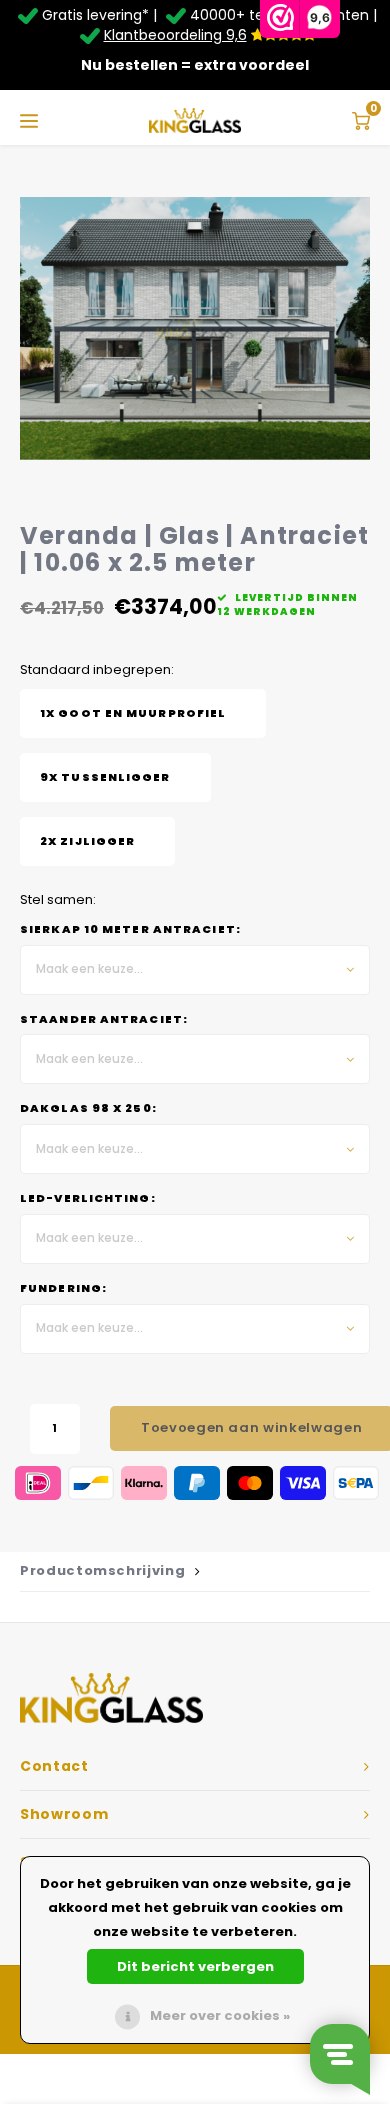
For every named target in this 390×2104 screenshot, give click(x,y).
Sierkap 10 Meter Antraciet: (130, 929)
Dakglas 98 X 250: (88, 1108)
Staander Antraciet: (104, 1019)
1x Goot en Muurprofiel (133, 713)
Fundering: (63, 1288)
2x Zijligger (87, 841)
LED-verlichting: (88, 1198)
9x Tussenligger (105, 777)
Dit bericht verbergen (195, 1966)
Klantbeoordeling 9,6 (175, 35)
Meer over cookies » (220, 2015)
